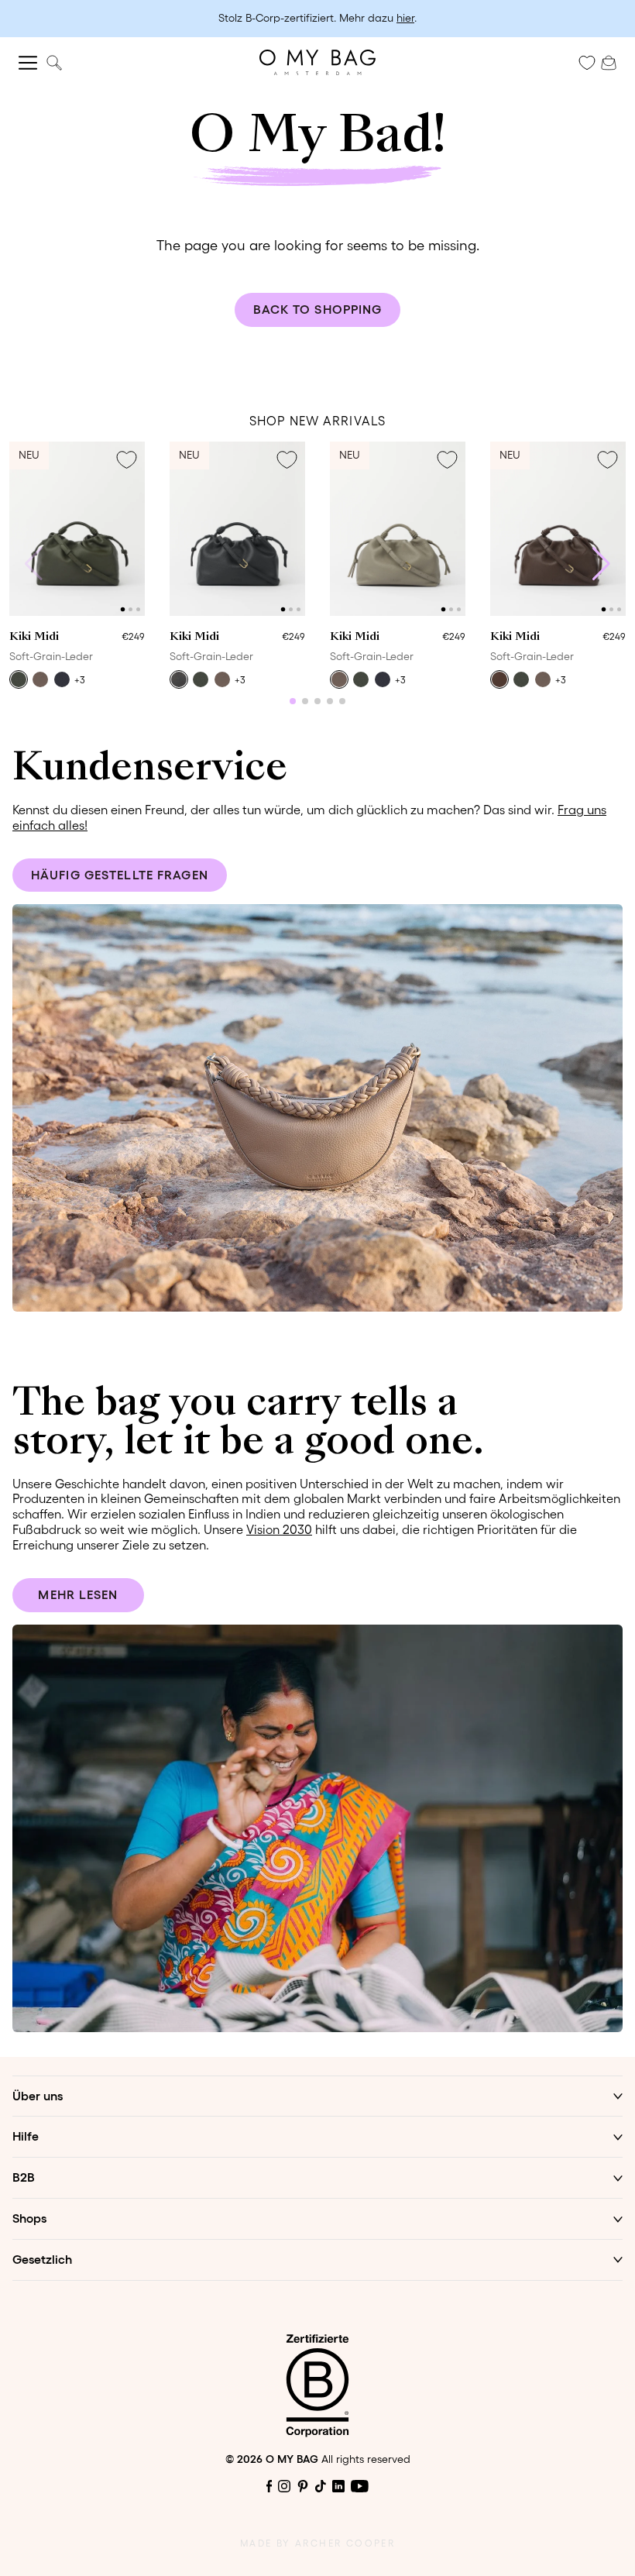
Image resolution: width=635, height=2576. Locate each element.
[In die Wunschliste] (126, 460)
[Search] (54, 62)
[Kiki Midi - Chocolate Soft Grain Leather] (558, 529)
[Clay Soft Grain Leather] (40, 679)
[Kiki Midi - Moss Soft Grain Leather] (77, 529)
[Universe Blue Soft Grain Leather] (62, 679)
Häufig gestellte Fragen (120, 875)
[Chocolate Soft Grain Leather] (499, 679)
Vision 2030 (279, 1529)
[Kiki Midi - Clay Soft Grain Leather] (398, 529)
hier (405, 18)
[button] (123, 610)
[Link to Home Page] (317, 62)
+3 (80, 680)
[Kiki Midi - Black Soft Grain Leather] (237, 529)
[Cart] (609, 61)
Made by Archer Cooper (317, 2543)
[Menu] (28, 63)
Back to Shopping (318, 309)
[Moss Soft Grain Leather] (19, 679)
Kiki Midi (34, 637)
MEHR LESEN (78, 1594)
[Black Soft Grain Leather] (179, 679)
